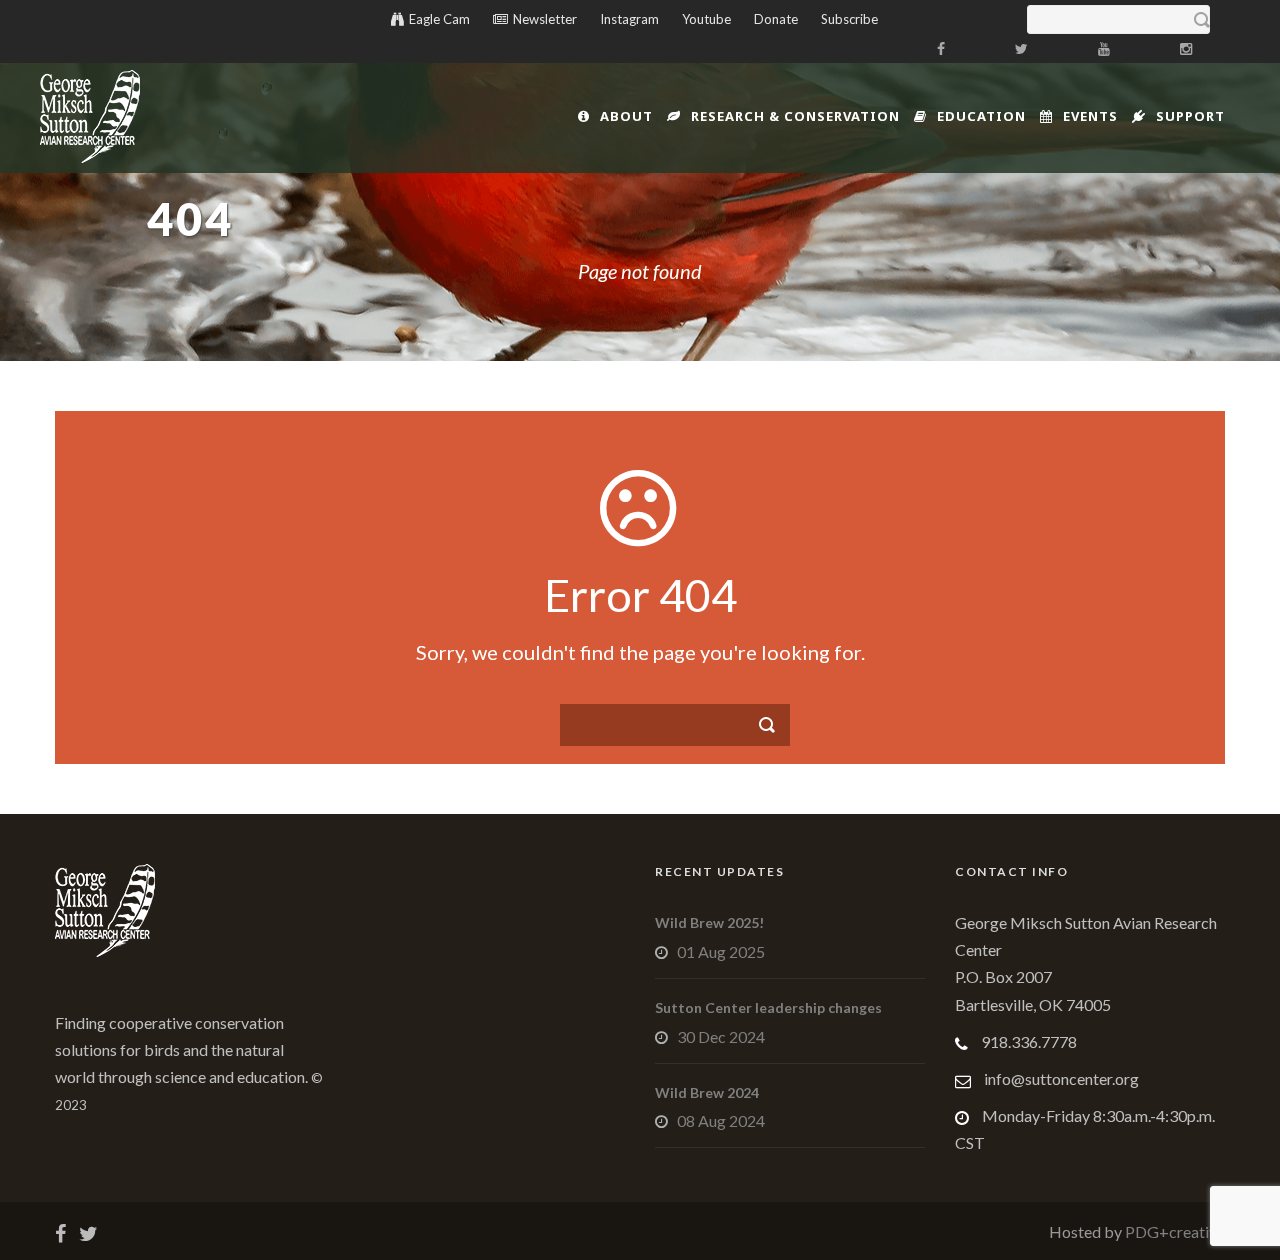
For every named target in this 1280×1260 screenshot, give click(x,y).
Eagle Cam (439, 19)
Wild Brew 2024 (707, 1092)
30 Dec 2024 (721, 1036)
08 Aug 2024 (721, 1120)
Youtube (706, 19)
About (626, 116)
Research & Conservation (795, 116)
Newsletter (545, 19)
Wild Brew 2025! (709, 922)
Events (1090, 116)
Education (981, 116)
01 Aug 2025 (721, 951)
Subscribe (849, 19)
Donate (776, 19)
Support (1190, 116)
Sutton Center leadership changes (768, 1007)
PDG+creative (1173, 1231)
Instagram (629, 19)
